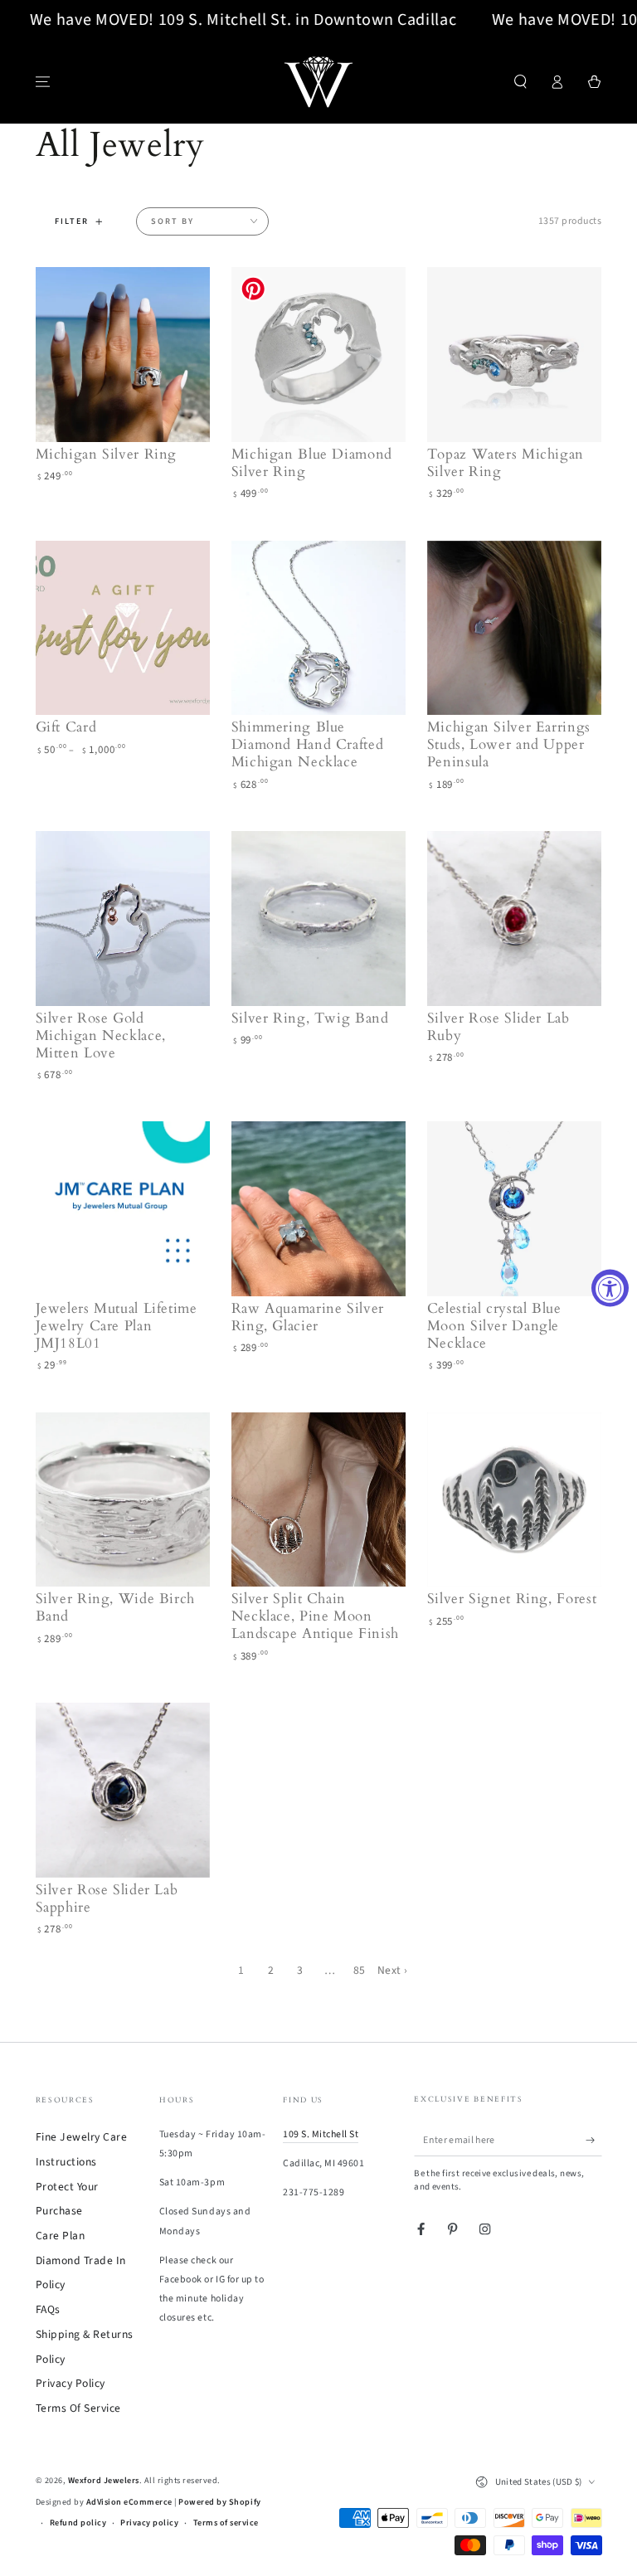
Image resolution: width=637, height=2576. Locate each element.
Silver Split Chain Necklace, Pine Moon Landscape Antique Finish (315, 1616)
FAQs (48, 2309)
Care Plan (61, 2236)
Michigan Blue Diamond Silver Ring (312, 463)
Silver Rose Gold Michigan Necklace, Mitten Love (101, 1035)
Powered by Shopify (219, 2502)
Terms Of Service (78, 2408)
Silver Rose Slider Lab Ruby (498, 1027)
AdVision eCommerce (129, 2502)
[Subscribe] (594, 2140)
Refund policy (78, 2523)
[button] (521, 82)
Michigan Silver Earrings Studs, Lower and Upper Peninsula (509, 744)
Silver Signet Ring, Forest (512, 1599)
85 (360, 1970)
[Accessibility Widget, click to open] (610, 1288)
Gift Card (66, 727)
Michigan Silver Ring (107, 454)
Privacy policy (149, 2523)
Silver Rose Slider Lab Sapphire (107, 1898)
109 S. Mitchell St (321, 2134)
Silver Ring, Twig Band (310, 1018)
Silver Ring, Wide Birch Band (116, 1607)
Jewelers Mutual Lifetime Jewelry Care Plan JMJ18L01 (117, 1326)
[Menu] (43, 82)
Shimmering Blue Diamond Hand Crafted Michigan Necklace (308, 744)
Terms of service (226, 2523)
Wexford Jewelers (104, 2481)
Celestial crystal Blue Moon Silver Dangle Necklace (494, 1326)
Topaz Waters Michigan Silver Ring (506, 463)
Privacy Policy (71, 2383)
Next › (393, 1970)
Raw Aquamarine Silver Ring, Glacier (308, 1317)
